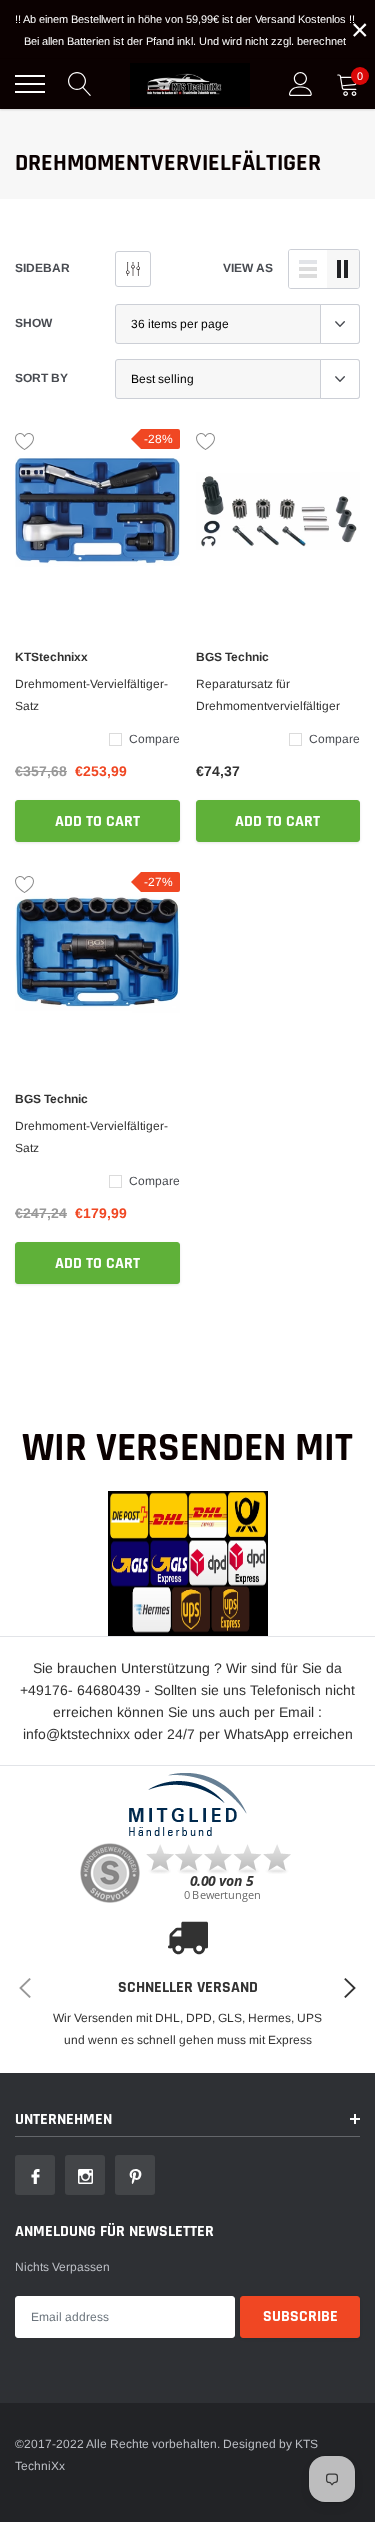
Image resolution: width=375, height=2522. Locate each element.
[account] (301, 84)
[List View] (308, 269)
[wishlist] (25, 440)
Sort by (41, 378)
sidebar (42, 268)
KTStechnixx (51, 657)
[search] (80, 84)
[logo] (190, 84)
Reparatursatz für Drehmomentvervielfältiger (268, 695)
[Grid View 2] (343, 269)
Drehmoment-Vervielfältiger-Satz (91, 695)
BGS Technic (232, 657)
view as (248, 268)
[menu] (30, 84)
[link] (97, 511)
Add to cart (97, 821)
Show (33, 323)
